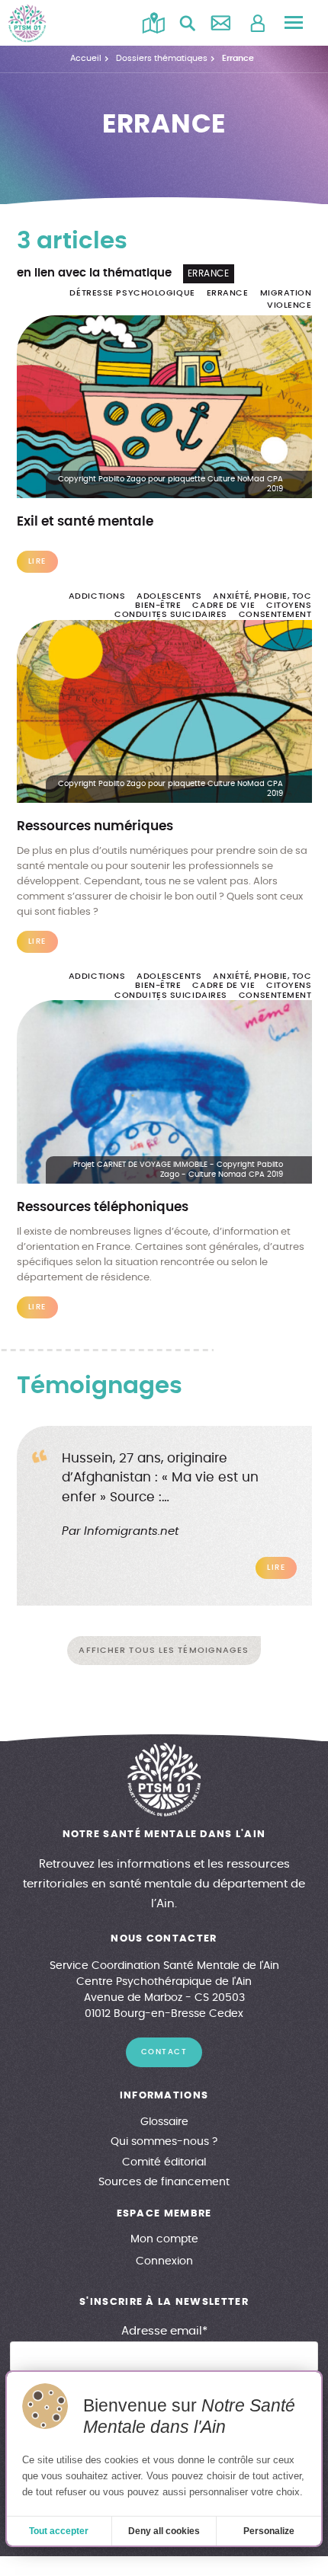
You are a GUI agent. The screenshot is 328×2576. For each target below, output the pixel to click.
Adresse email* (164, 2331)
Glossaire (164, 2122)
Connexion (164, 2261)
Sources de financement (164, 2182)
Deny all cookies (164, 2531)
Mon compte (164, 2239)
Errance (238, 58)
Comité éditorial (164, 2162)
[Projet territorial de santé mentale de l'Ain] (27, 23)
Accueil (86, 58)
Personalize (269, 2531)
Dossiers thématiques (162, 58)
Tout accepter (59, 2531)
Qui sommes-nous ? (164, 2142)
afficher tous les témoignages (164, 1650)
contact (164, 2052)
